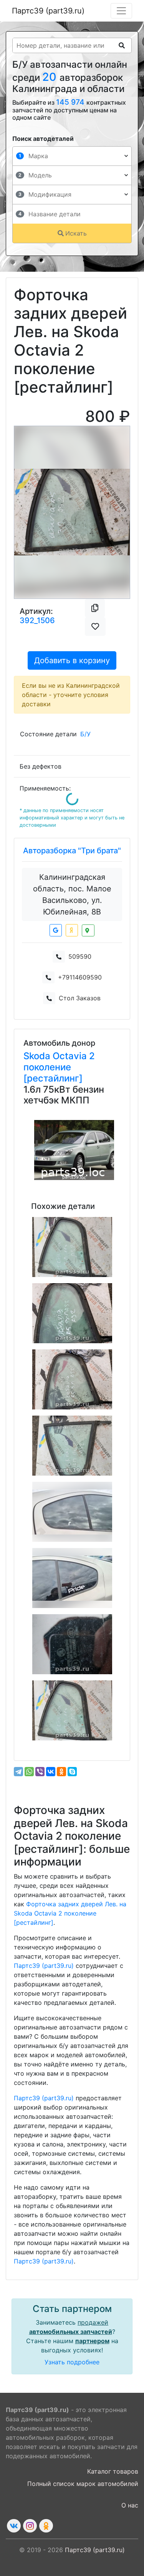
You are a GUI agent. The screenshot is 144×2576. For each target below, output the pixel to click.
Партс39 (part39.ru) (48, 11)
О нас (130, 2505)
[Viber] (40, 1772)
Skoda (38, 1056)
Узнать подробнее (72, 2362)
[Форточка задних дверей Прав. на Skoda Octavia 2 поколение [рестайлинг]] (72, 1446)
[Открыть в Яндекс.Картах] (72, 930)
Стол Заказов (80, 998)
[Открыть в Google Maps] (56, 930)
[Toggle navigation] (121, 11)
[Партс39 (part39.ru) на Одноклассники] (46, 2526)
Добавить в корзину (72, 660)
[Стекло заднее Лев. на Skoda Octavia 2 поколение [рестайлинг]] (72, 1644)
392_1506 (37, 620)
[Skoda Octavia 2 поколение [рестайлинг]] (74, 1150)
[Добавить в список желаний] (95, 627)
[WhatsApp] (29, 1772)
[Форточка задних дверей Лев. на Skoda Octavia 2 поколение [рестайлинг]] (72, 1247)
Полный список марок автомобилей (83, 2484)
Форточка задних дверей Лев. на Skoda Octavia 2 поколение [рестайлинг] (70, 1913)
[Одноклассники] (61, 1772)
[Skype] (72, 1772)
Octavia (71, 1056)
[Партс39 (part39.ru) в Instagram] (30, 2526)
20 (51, 77)
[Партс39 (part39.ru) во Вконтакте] (14, 2526)
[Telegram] (18, 1772)
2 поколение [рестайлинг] (59, 1067)
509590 (80, 956)
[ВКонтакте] (51, 1772)
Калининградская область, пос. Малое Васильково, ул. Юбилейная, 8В (72, 894)
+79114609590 (80, 977)
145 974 (71, 102)
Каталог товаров (113, 2471)
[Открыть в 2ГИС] (88, 930)
